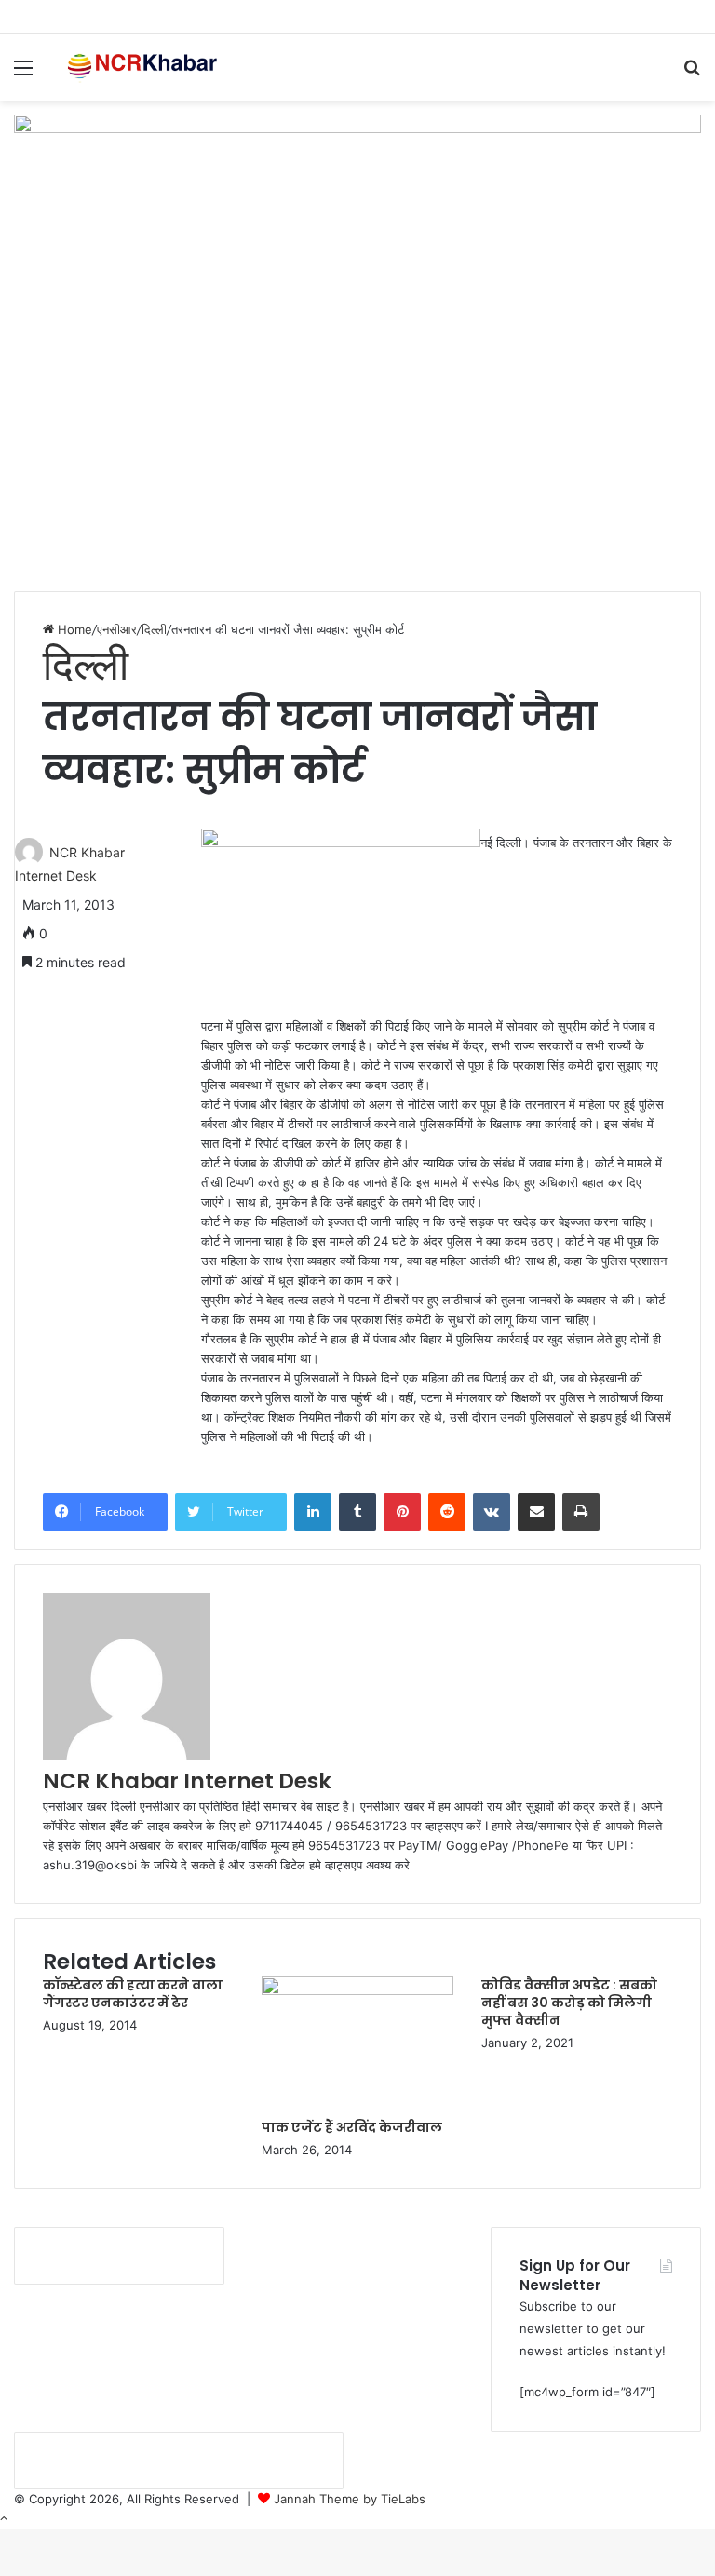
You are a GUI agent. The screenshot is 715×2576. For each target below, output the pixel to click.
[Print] (581, 1512)
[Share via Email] (536, 1512)
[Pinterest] (402, 1512)
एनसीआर (117, 629)
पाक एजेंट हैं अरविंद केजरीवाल (352, 2127)
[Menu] (23, 74)
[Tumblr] (357, 1512)
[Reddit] (447, 1512)
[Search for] (692, 74)
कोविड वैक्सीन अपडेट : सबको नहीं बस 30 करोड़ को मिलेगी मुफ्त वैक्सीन (569, 2003)
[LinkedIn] (313, 1512)
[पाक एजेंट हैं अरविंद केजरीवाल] (357, 1990)
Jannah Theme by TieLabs (350, 2499)
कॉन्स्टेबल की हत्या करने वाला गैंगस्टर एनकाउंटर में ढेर (133, 1994)
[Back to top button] (4, 2518)
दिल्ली (154, 629)
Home (73, 629)
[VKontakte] (492, 1512)
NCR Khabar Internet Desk (187, 1781)
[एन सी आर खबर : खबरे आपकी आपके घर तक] (145, 67)
